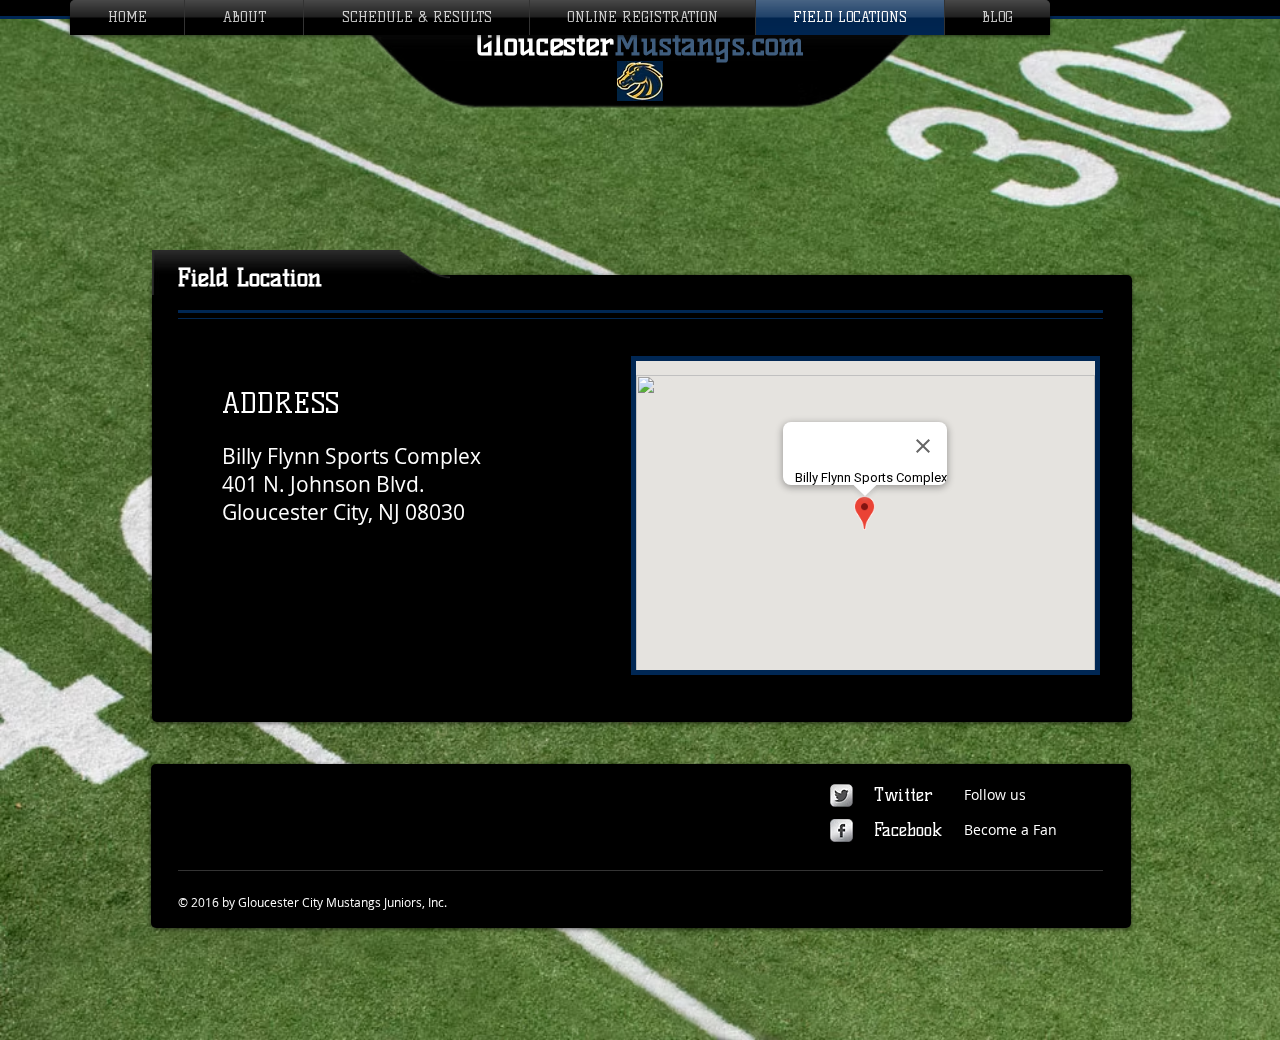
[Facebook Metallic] (841, 830)
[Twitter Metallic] (841, 795)
